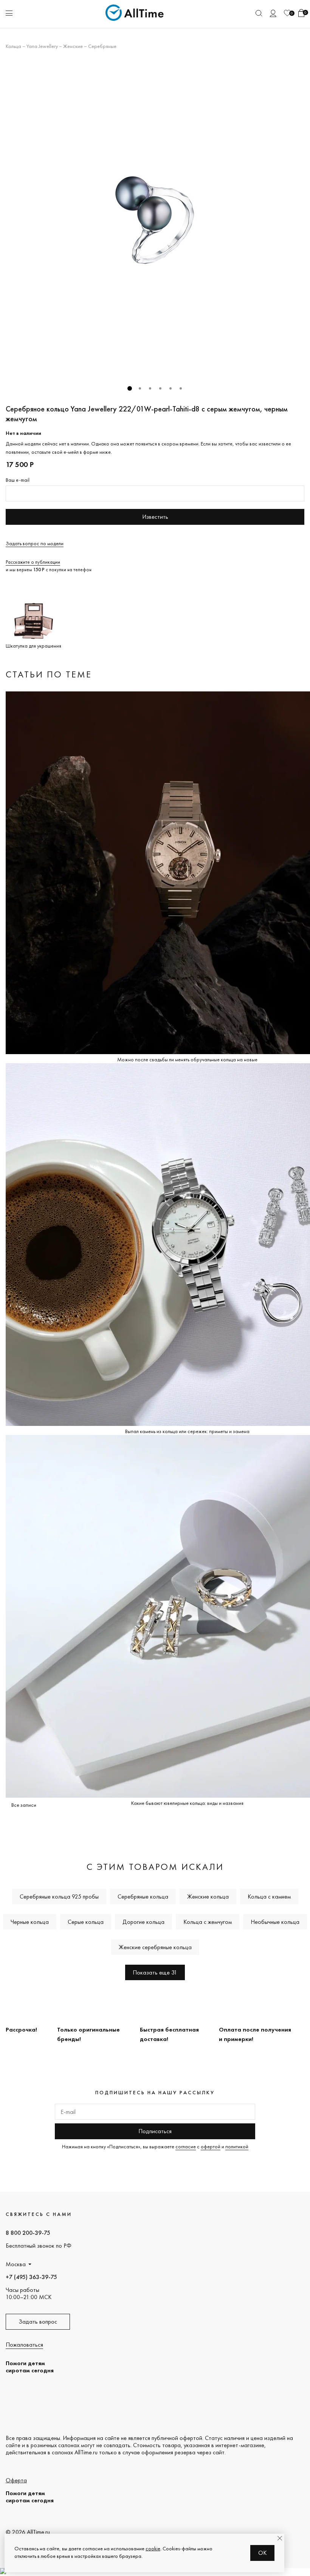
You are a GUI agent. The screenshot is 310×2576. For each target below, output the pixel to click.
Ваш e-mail (18, 480)
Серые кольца (86, 1922)
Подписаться (155, 2131)
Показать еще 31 (155, 1972)
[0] (287, 13)
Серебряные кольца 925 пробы (59, 1896)
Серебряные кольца (143, 1896)
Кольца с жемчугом (208, 1922)
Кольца (13, 46)
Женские (73, 46)
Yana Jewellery (42, 46)
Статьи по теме (49, 674)
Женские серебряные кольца (155, 1947)
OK (263, 2553)
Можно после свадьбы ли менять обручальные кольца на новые (187, 1059)
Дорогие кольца (143, 1922)
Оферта (16, 2480)
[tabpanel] (155, 220)
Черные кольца (30, 1922)
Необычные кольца (275, 1922)
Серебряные (102, 46)
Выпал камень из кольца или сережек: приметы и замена (187, 1431)
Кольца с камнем (269, 1896)
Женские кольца (208, 1896)
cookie (153, 2548)
